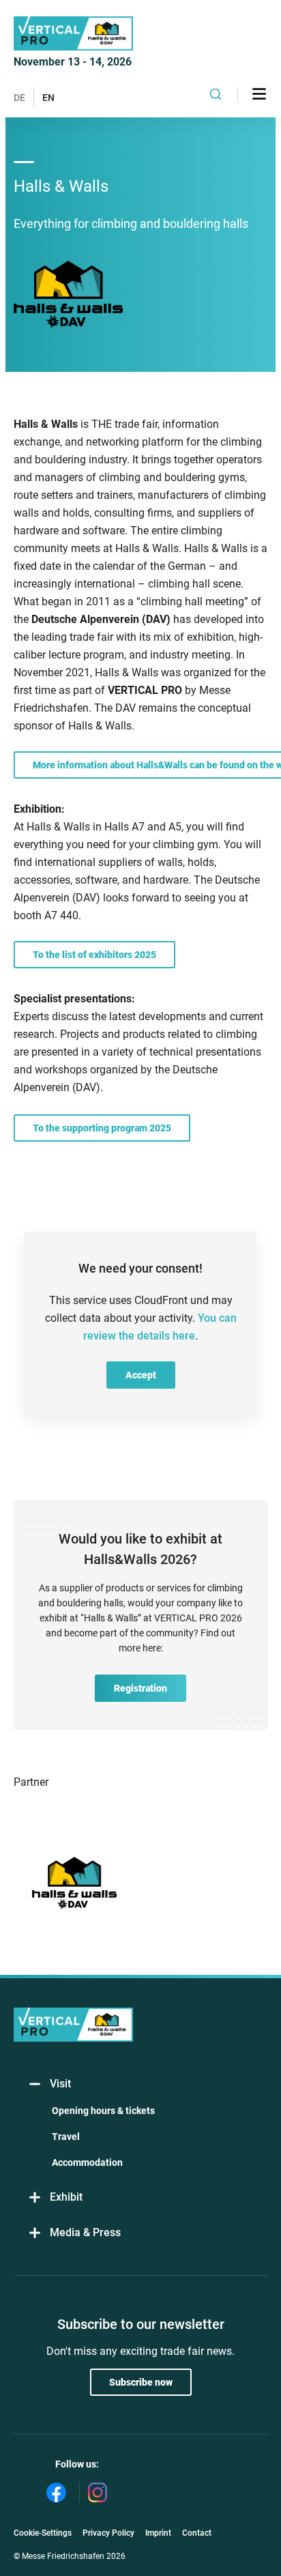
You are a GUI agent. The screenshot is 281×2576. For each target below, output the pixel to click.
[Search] (216, 94)
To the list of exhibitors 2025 (94, 955)
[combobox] (216, 94)
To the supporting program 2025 (102, 1128)
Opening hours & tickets (103, 2111)
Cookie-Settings (43, 2533)
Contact (197, 2533)
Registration (140, 1688)
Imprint (158, 2533)
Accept (141, 1375)
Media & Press (85, 2232)
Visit (60, 2084)
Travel (66, 2137)
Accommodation (87, 2162)
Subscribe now (141, 2382)
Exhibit (66, 2197)
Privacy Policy (108, 2533)
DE (19, 98)
